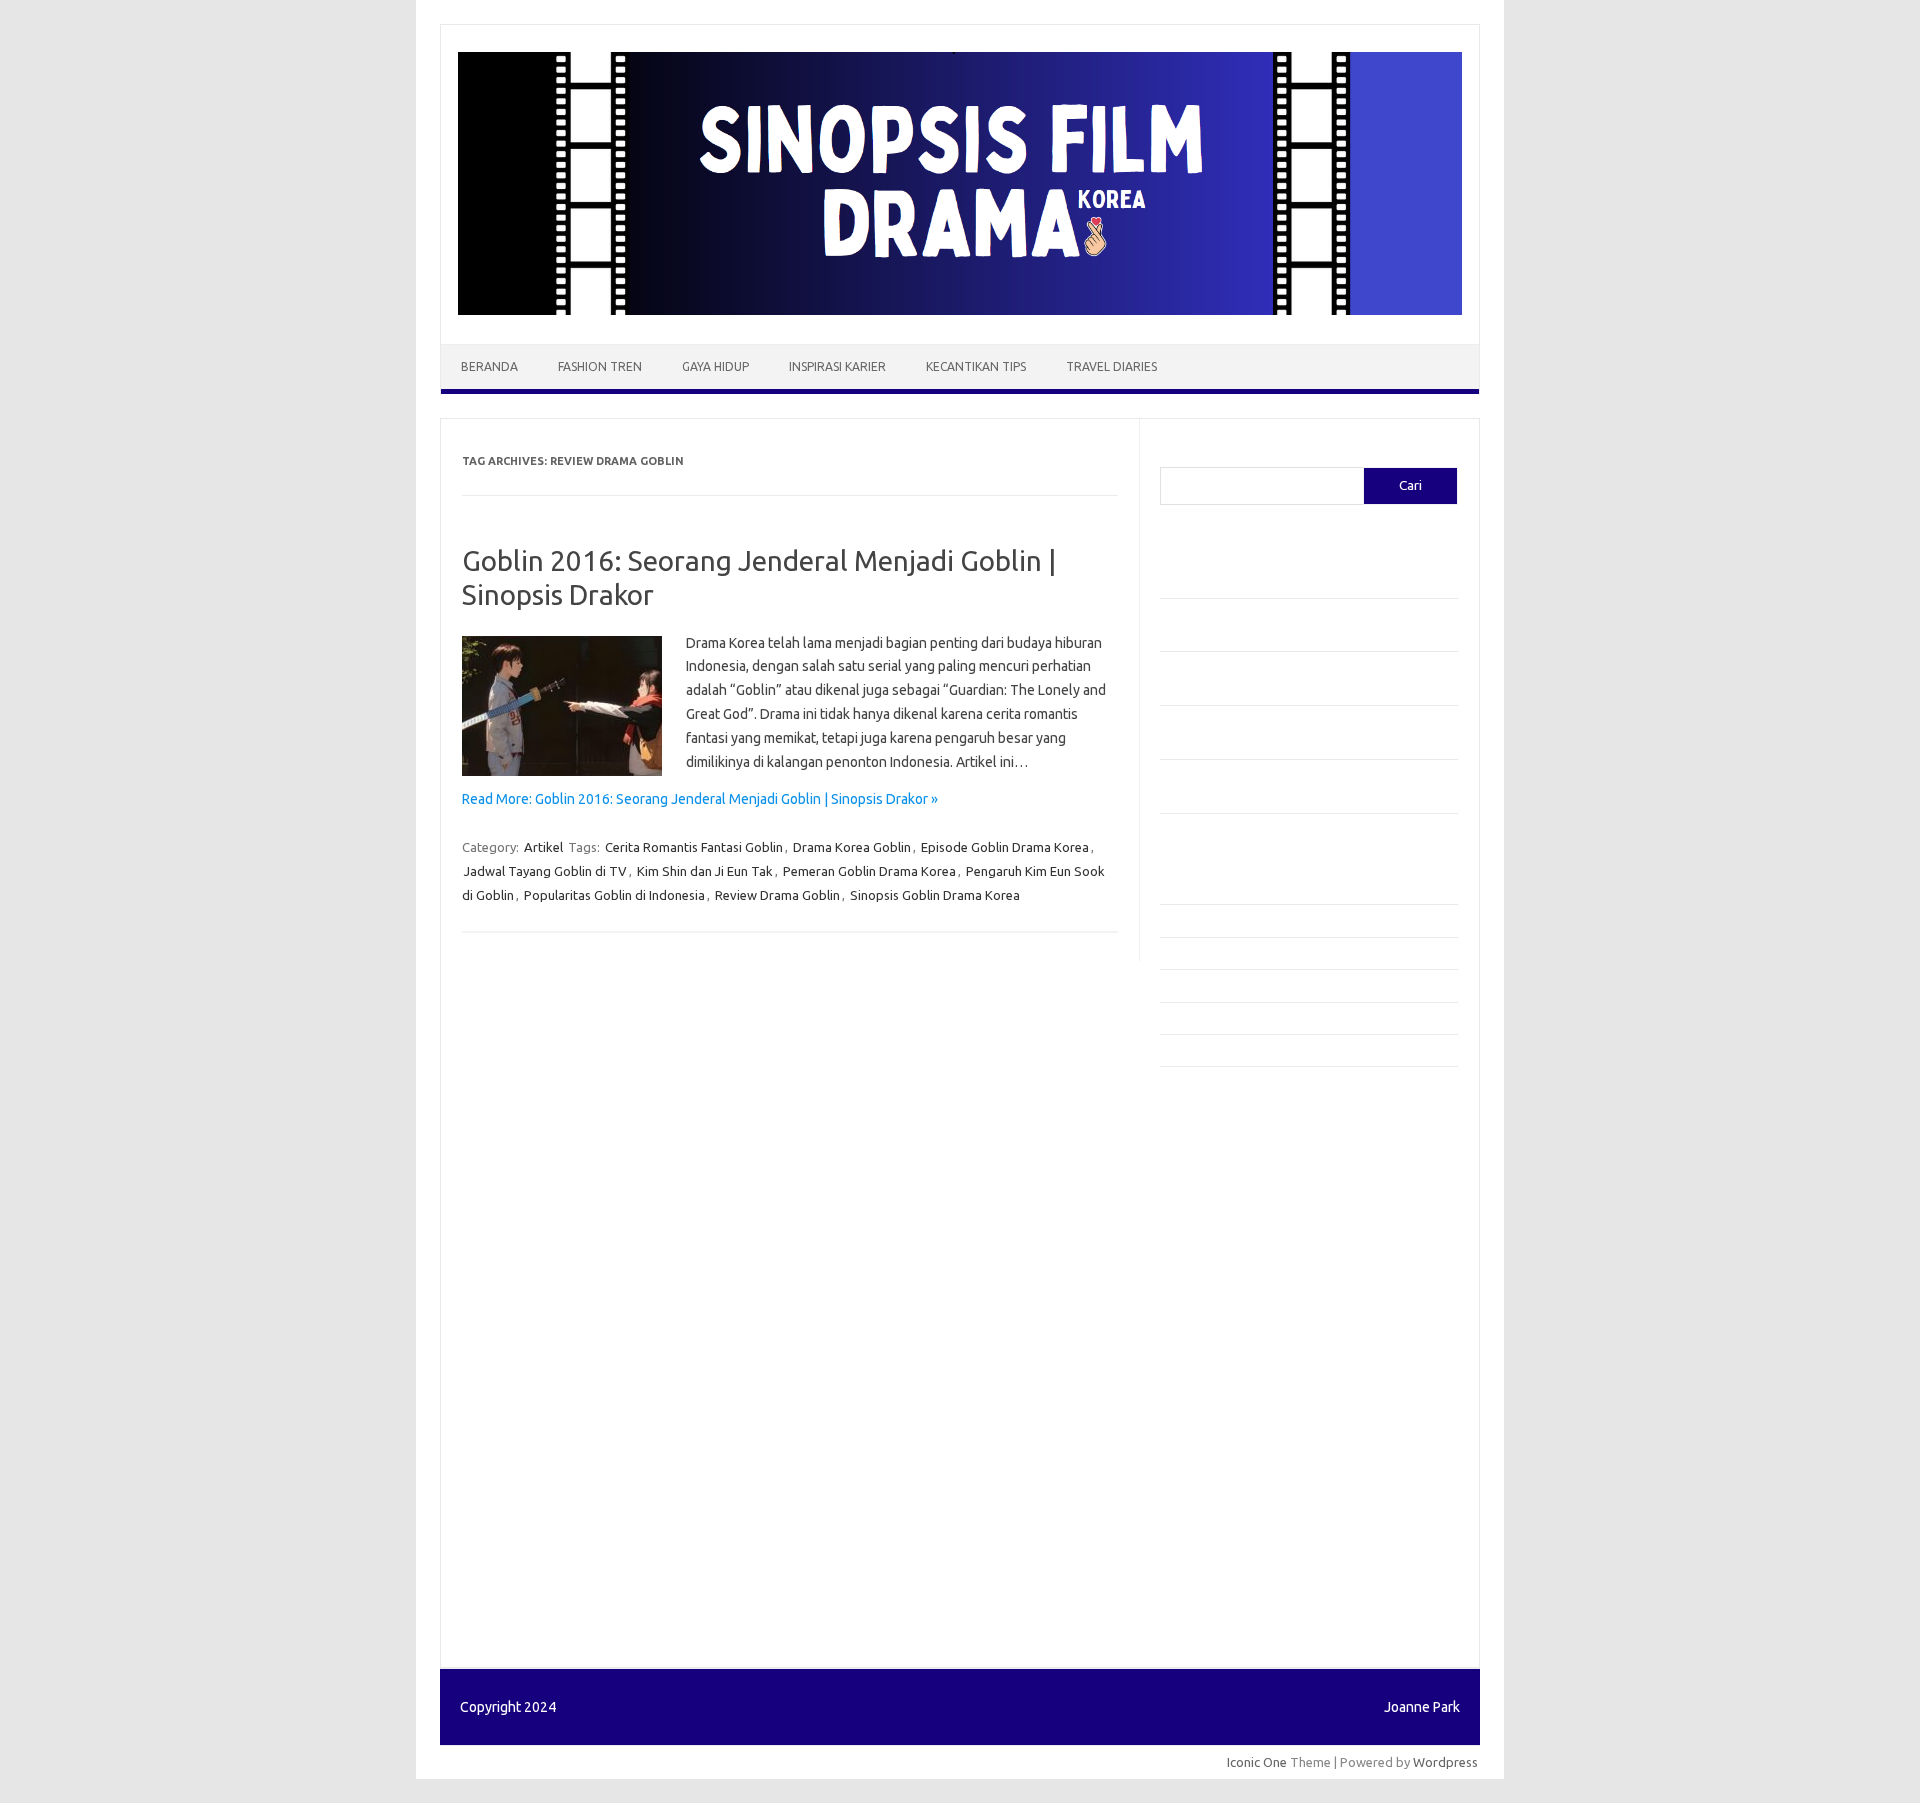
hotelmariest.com (1222, 1200)
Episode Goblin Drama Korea (1005, 847)
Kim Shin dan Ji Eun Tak (705, 871)
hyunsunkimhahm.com (1235, 1469)
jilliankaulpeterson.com (1238, 1527)
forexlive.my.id (1214, 1316)
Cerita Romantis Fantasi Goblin (694, 847)
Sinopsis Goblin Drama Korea (935, 895)
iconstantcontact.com (1233, 1239)
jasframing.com (1215, 1277)
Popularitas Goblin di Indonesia (614, 895)
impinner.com (1209, 1258)
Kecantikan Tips (976, 366)
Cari (1171, 455)
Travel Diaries (1111, 366)
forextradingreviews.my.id (1249, 1335)
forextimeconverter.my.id (1246, 1373)
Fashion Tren (600, 366)
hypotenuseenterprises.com (1255, 1220)
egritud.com (1206, 1392)
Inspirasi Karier (837, 366)
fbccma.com (1205, 1124)
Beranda (489, 366)
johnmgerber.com (1222, 1565)
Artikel (543, 847)
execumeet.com (1218, 1104)
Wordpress (1445, 1762)
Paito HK (1185, 1612)
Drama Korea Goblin (852, 847)
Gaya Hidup (715, 366)
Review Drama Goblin (777, 895)
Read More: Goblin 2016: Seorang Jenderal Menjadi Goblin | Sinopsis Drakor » (700, 799)
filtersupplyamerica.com (1242, 1143)
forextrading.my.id (1225, 1354)
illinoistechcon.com (1226, 1508)
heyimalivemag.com (1229, 1450)
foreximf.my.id (1213, 1296)
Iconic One (1257, 1762)
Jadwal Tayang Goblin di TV (545, 871)
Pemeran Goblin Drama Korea (869, 871)
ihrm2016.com (1213, 1488)
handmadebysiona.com (1239, 1181)
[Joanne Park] (960, 310)
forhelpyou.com (1217, 1412)
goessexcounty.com (1230, 1162)
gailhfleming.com (1221, 1431)
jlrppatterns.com (1219, 1546)
